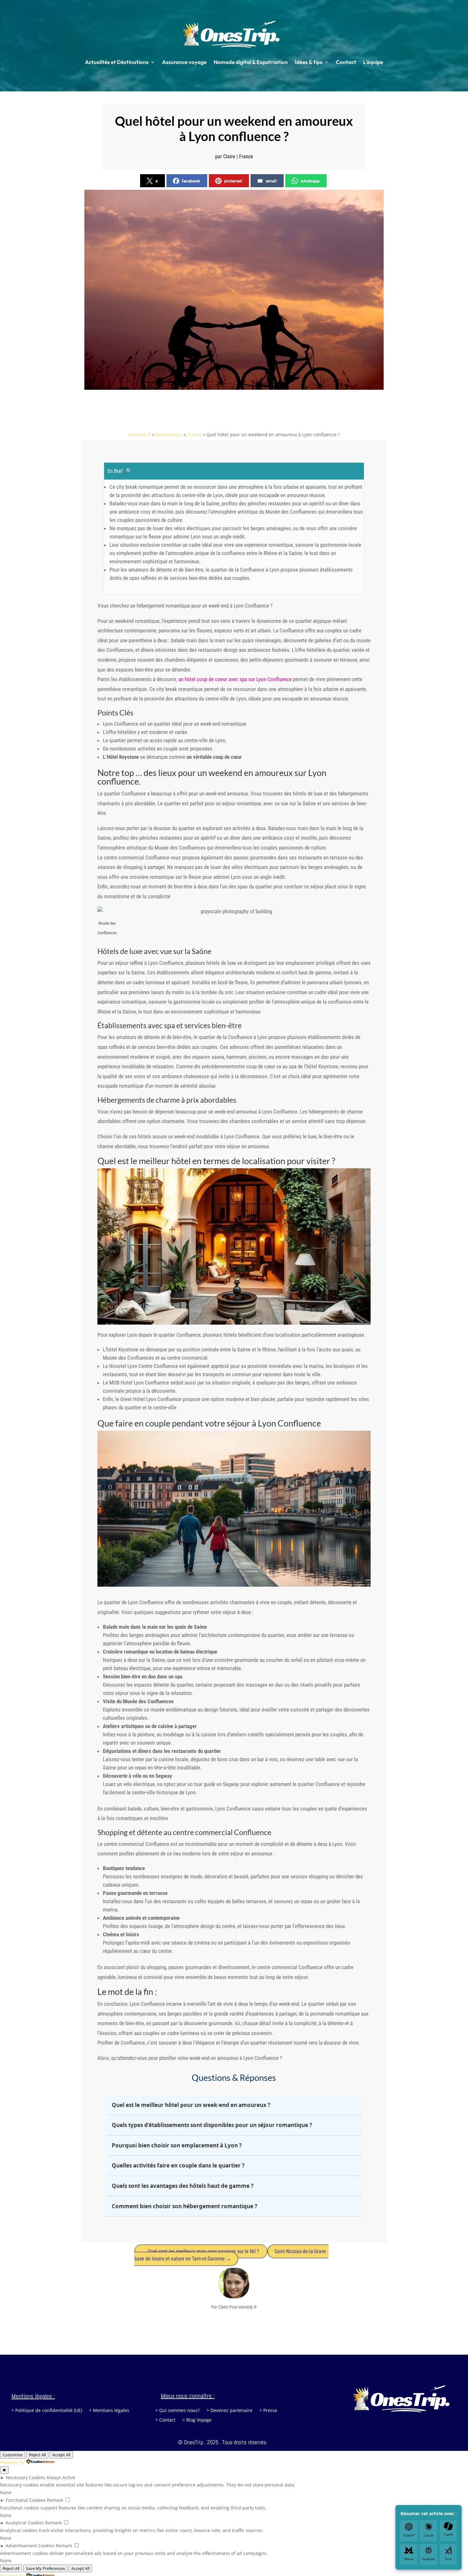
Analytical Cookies (25, 2523)
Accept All (80, 2568)
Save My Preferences (45, 2568)
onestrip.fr (140, 434)
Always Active (61, 2477)
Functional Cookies (26, 2500)
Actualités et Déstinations (117, 62)
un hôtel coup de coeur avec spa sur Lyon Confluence (235, 679)
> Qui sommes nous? (177, 2411)
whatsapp (310, 181)
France (246, 157)
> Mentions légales (109, 2411)
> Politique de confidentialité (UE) (47, 2411)
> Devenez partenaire (230, 2411)
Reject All (11, 2568)
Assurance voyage (184, 62)
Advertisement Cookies (30, 2546)
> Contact (165, 2420)
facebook (191, 181)
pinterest (233, 181)
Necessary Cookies (25, 2477)
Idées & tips (309, 62)
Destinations (169, 434)
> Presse (268, 2411)
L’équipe (373, 62)
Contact (346, 62)
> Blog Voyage (197, 2420)
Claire (229, 157)
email (271, 181)
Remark (55, 2500)
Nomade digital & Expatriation (251, 62)
